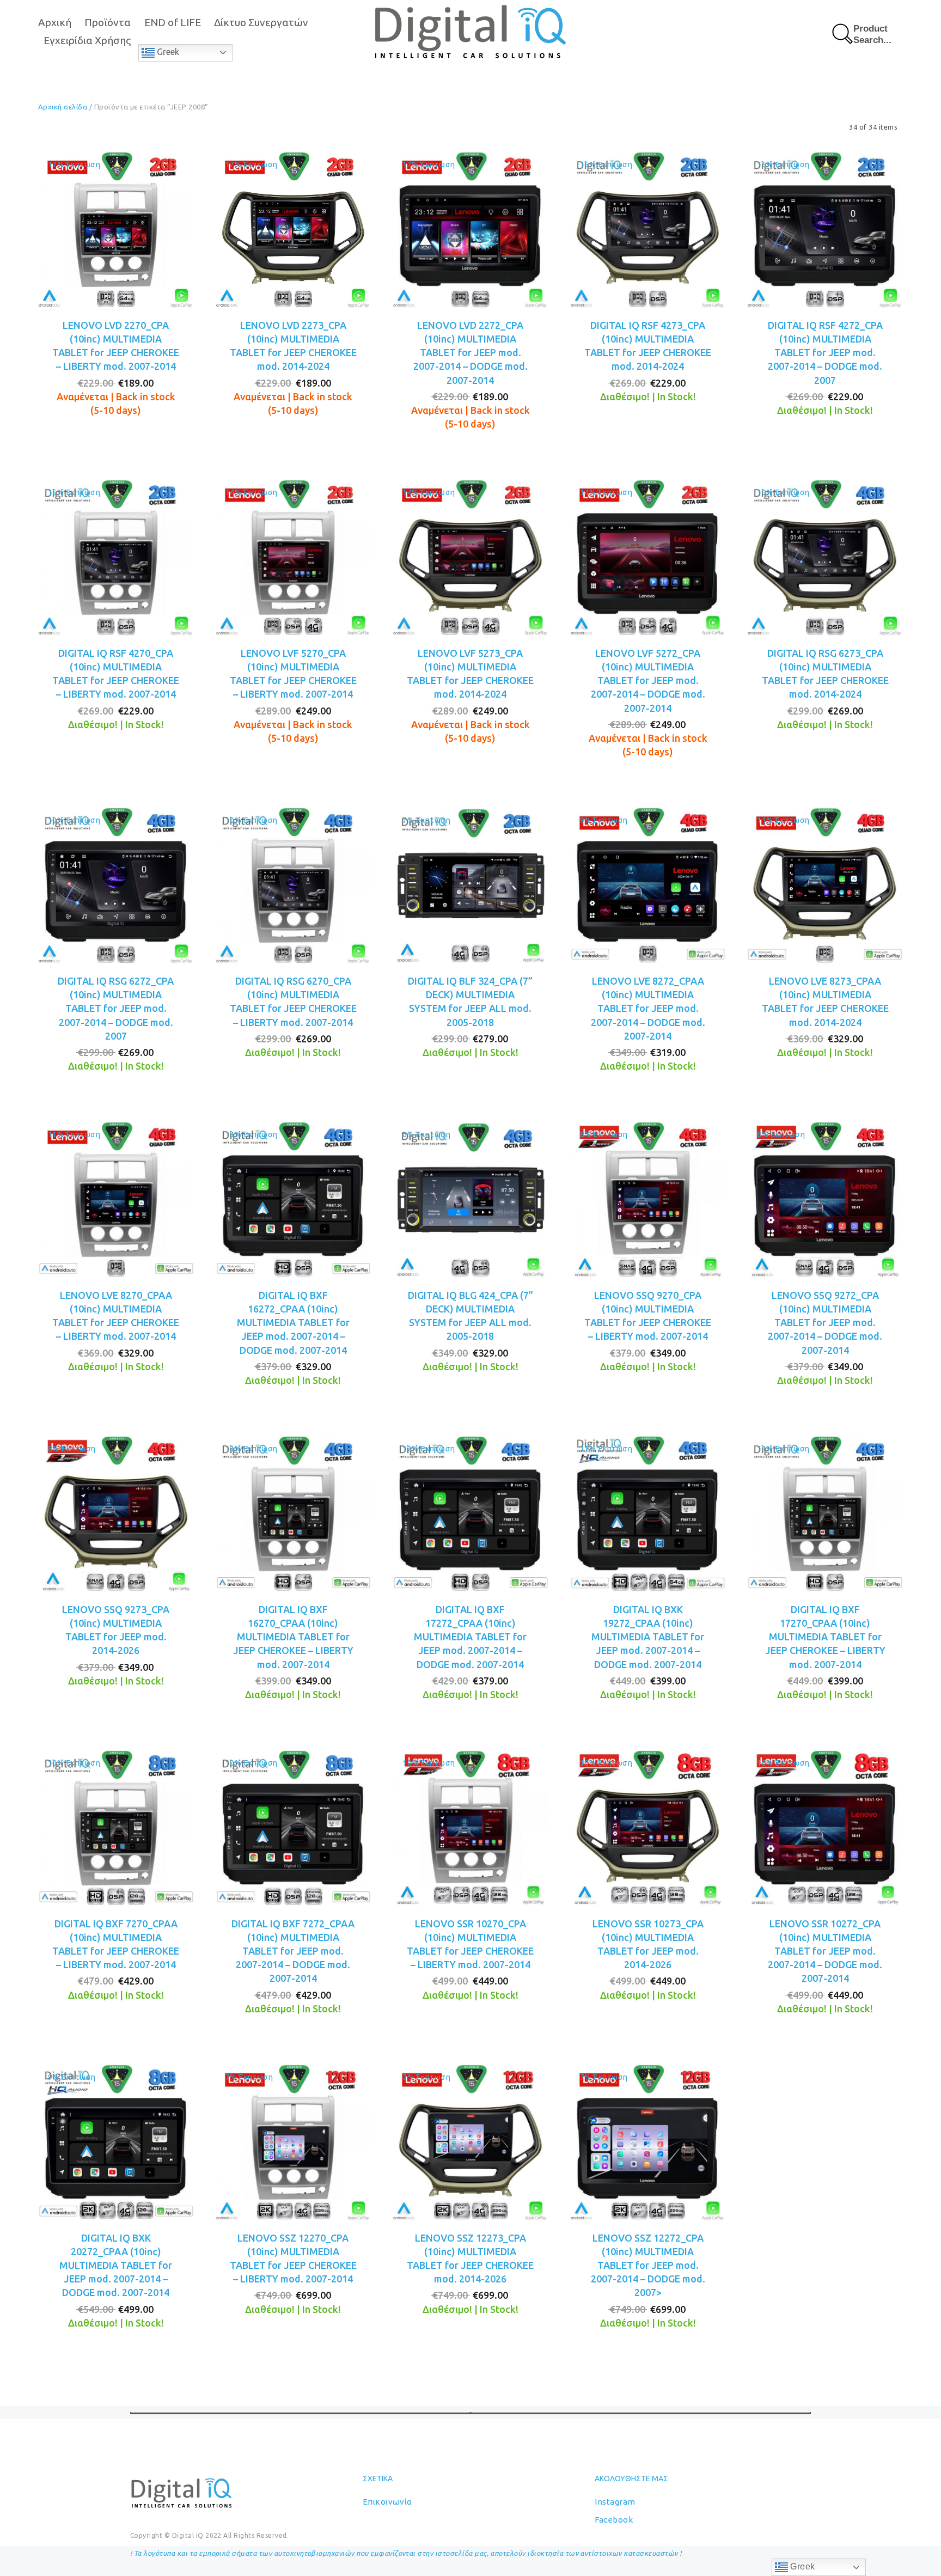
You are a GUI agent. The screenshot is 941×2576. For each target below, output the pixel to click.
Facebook (614, 2520)
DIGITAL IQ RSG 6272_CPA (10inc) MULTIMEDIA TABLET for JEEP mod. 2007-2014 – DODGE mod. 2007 (116, 1008)
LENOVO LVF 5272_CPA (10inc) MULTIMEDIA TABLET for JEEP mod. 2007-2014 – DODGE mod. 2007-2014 (648, 680)
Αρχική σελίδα (63, 107)
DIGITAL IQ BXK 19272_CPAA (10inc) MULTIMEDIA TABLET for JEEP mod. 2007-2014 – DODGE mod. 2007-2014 (648, 1637)
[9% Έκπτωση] (648, 884)
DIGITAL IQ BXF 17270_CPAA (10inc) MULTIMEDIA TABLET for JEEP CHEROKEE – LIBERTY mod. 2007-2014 (825, 1637)
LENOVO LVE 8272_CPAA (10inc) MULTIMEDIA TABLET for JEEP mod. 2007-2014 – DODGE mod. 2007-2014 (648, 1008)
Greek (167, 52)
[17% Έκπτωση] (116, 229)
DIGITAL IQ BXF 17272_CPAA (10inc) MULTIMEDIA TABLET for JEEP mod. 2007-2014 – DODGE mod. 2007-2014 (470, 1637)
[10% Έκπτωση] (825, 557)
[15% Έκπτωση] (648, 229)
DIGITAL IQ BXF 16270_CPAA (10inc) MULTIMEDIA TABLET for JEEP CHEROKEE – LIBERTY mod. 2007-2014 (293, 1637)
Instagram (615, 2502)
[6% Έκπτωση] (471, 1199)
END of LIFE (173, 22)
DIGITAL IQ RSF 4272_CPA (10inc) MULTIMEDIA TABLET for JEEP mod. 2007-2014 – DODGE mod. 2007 (825, 353)
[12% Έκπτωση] (471, 1513)
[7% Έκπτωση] (471, 884)
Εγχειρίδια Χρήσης (87, 40)
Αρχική (55, 22)
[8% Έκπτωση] (648, 1199)
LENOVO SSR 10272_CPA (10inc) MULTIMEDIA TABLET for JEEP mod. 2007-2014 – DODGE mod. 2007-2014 (825, 1951)
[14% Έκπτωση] (294, 557)
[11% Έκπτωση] (825, 884)
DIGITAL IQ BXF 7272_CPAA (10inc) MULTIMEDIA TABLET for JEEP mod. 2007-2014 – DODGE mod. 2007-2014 (293, 1951)
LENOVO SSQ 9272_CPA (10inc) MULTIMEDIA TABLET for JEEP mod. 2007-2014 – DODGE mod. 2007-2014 (825, 1323)
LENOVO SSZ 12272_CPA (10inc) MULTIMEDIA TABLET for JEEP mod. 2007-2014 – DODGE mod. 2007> (648, 2265)
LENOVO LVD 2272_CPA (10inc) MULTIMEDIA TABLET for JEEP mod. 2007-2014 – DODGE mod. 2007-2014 (471, 353)
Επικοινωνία (387, 2502)
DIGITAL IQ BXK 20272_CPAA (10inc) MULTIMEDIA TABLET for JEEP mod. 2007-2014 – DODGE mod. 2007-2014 (116, 2265)
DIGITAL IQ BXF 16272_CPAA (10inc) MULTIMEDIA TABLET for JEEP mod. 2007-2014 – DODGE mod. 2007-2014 (293, 1323)
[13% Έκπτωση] (294, 1199)
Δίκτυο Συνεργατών (261, 22)
